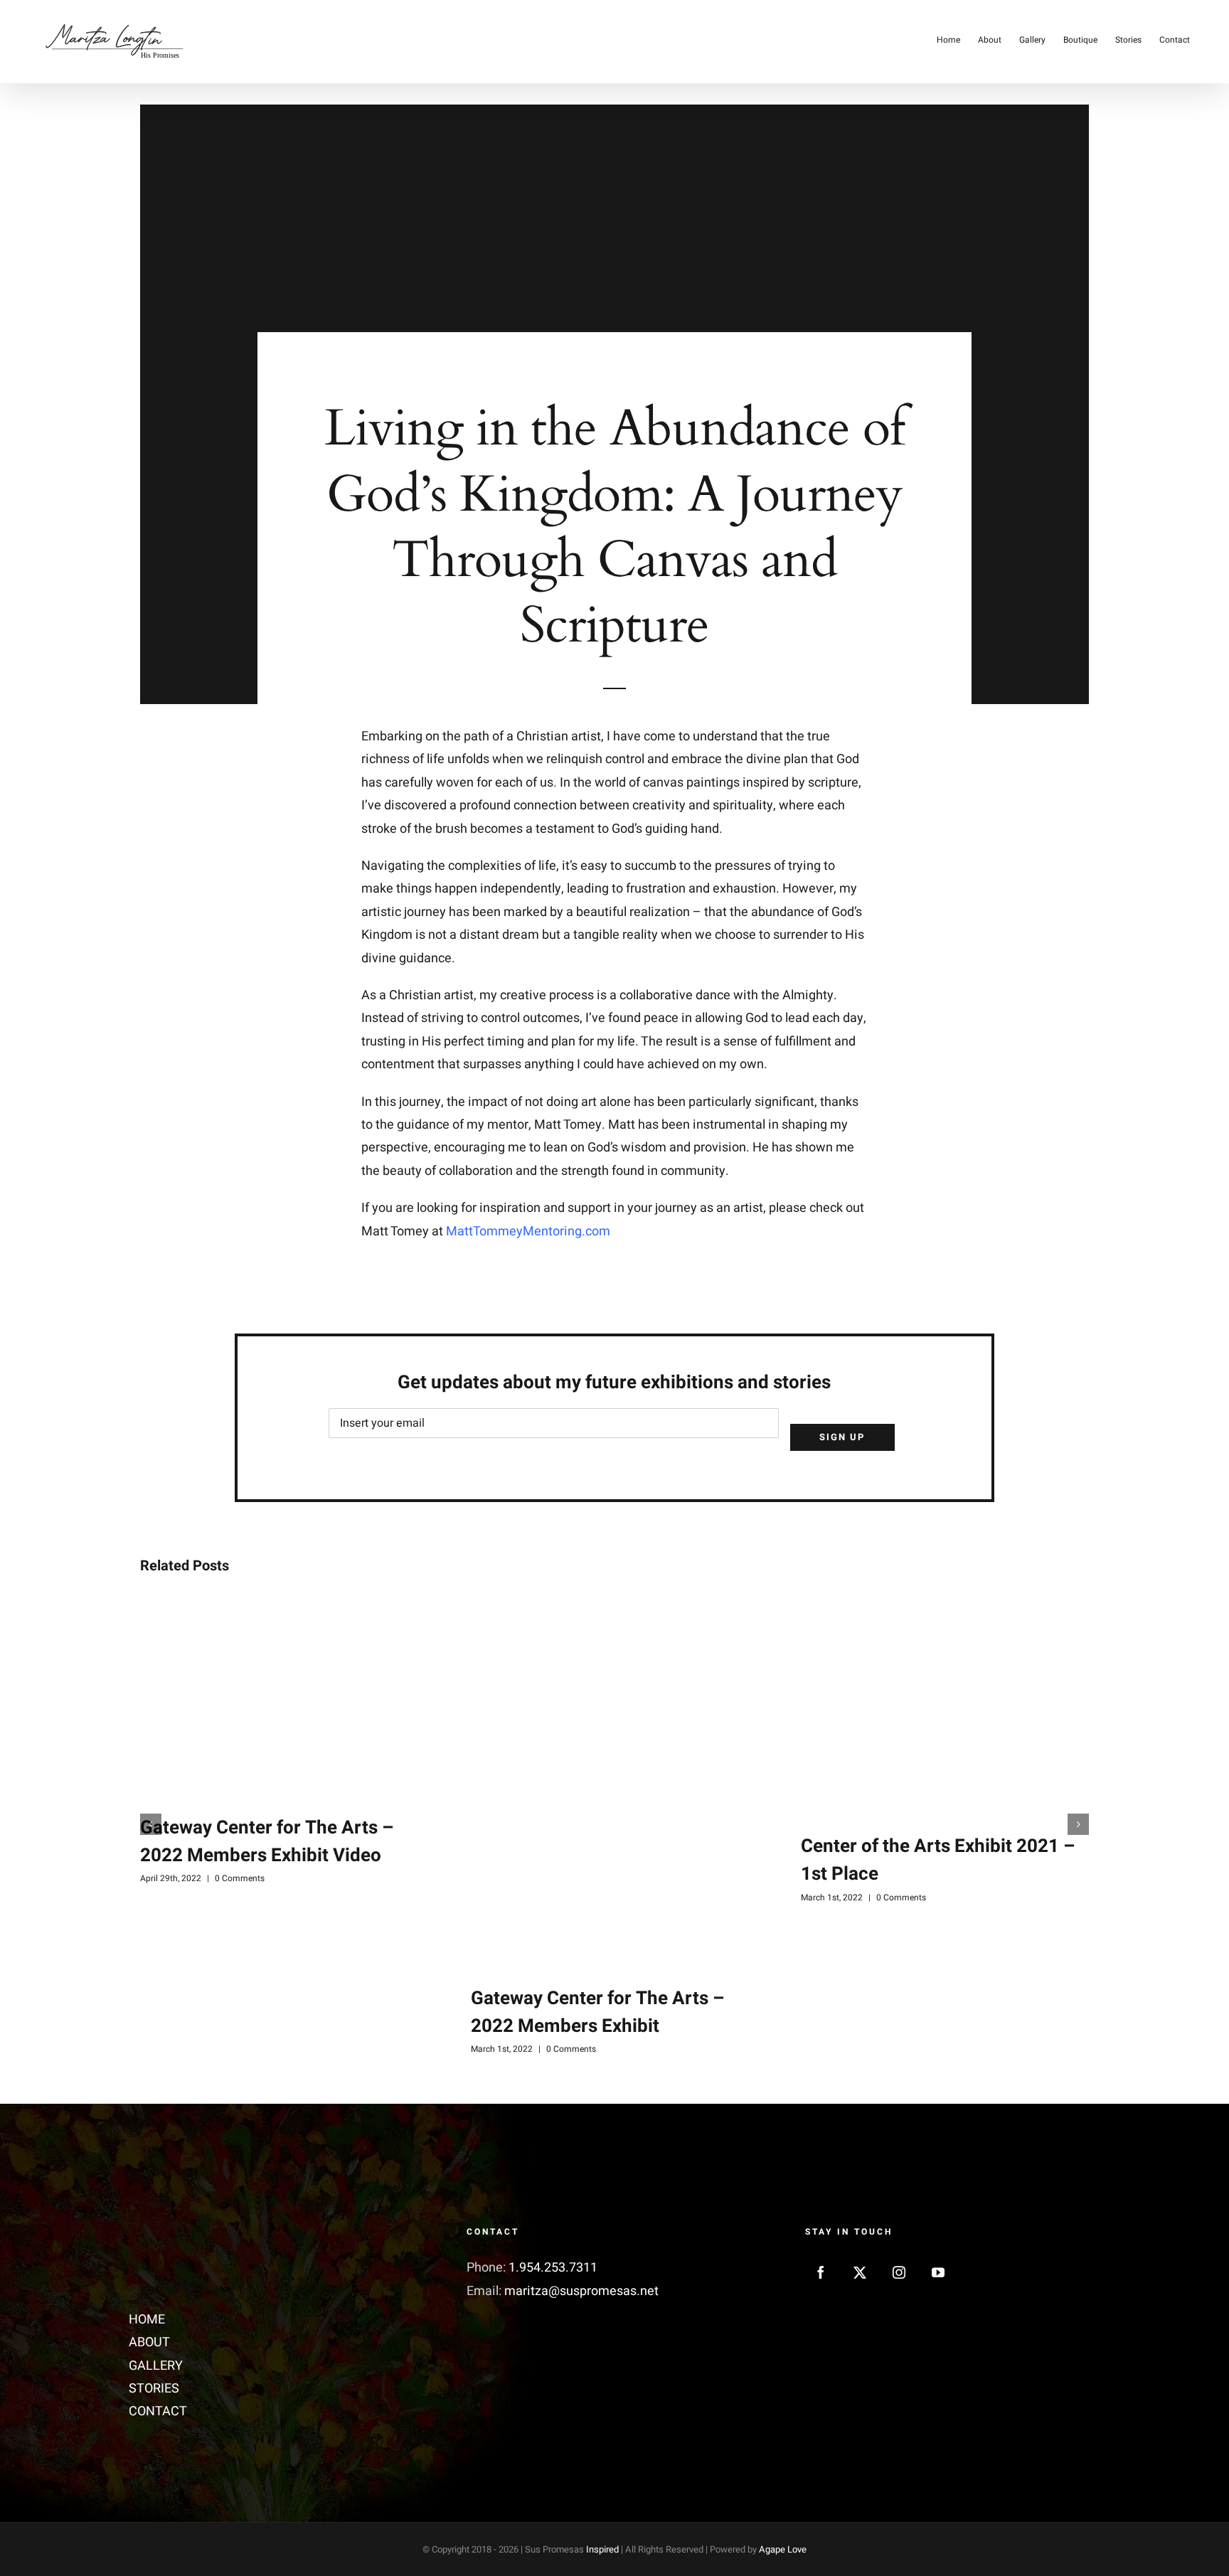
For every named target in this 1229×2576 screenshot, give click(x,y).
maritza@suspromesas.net (581, 2291)
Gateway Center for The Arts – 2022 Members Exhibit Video (267, 1842)
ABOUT (149, 2342)
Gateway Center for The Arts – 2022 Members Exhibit (597, 2012)
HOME (147, 2320)
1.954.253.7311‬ (553, 2268)
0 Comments (240, 1878)
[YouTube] (938, 2272)
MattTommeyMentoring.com (528, 1231)
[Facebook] (821, 2272)
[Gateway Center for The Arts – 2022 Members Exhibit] (615, 1780)
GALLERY (156, 2366)
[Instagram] (899, 2272)
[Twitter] (860, 2272)
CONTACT (158, 2411)
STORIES (154, 2389)
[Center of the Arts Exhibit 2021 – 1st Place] (945, 1704)
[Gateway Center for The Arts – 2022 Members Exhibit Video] (284, 1695)
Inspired (602, 2549)
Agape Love (783, 2549)
